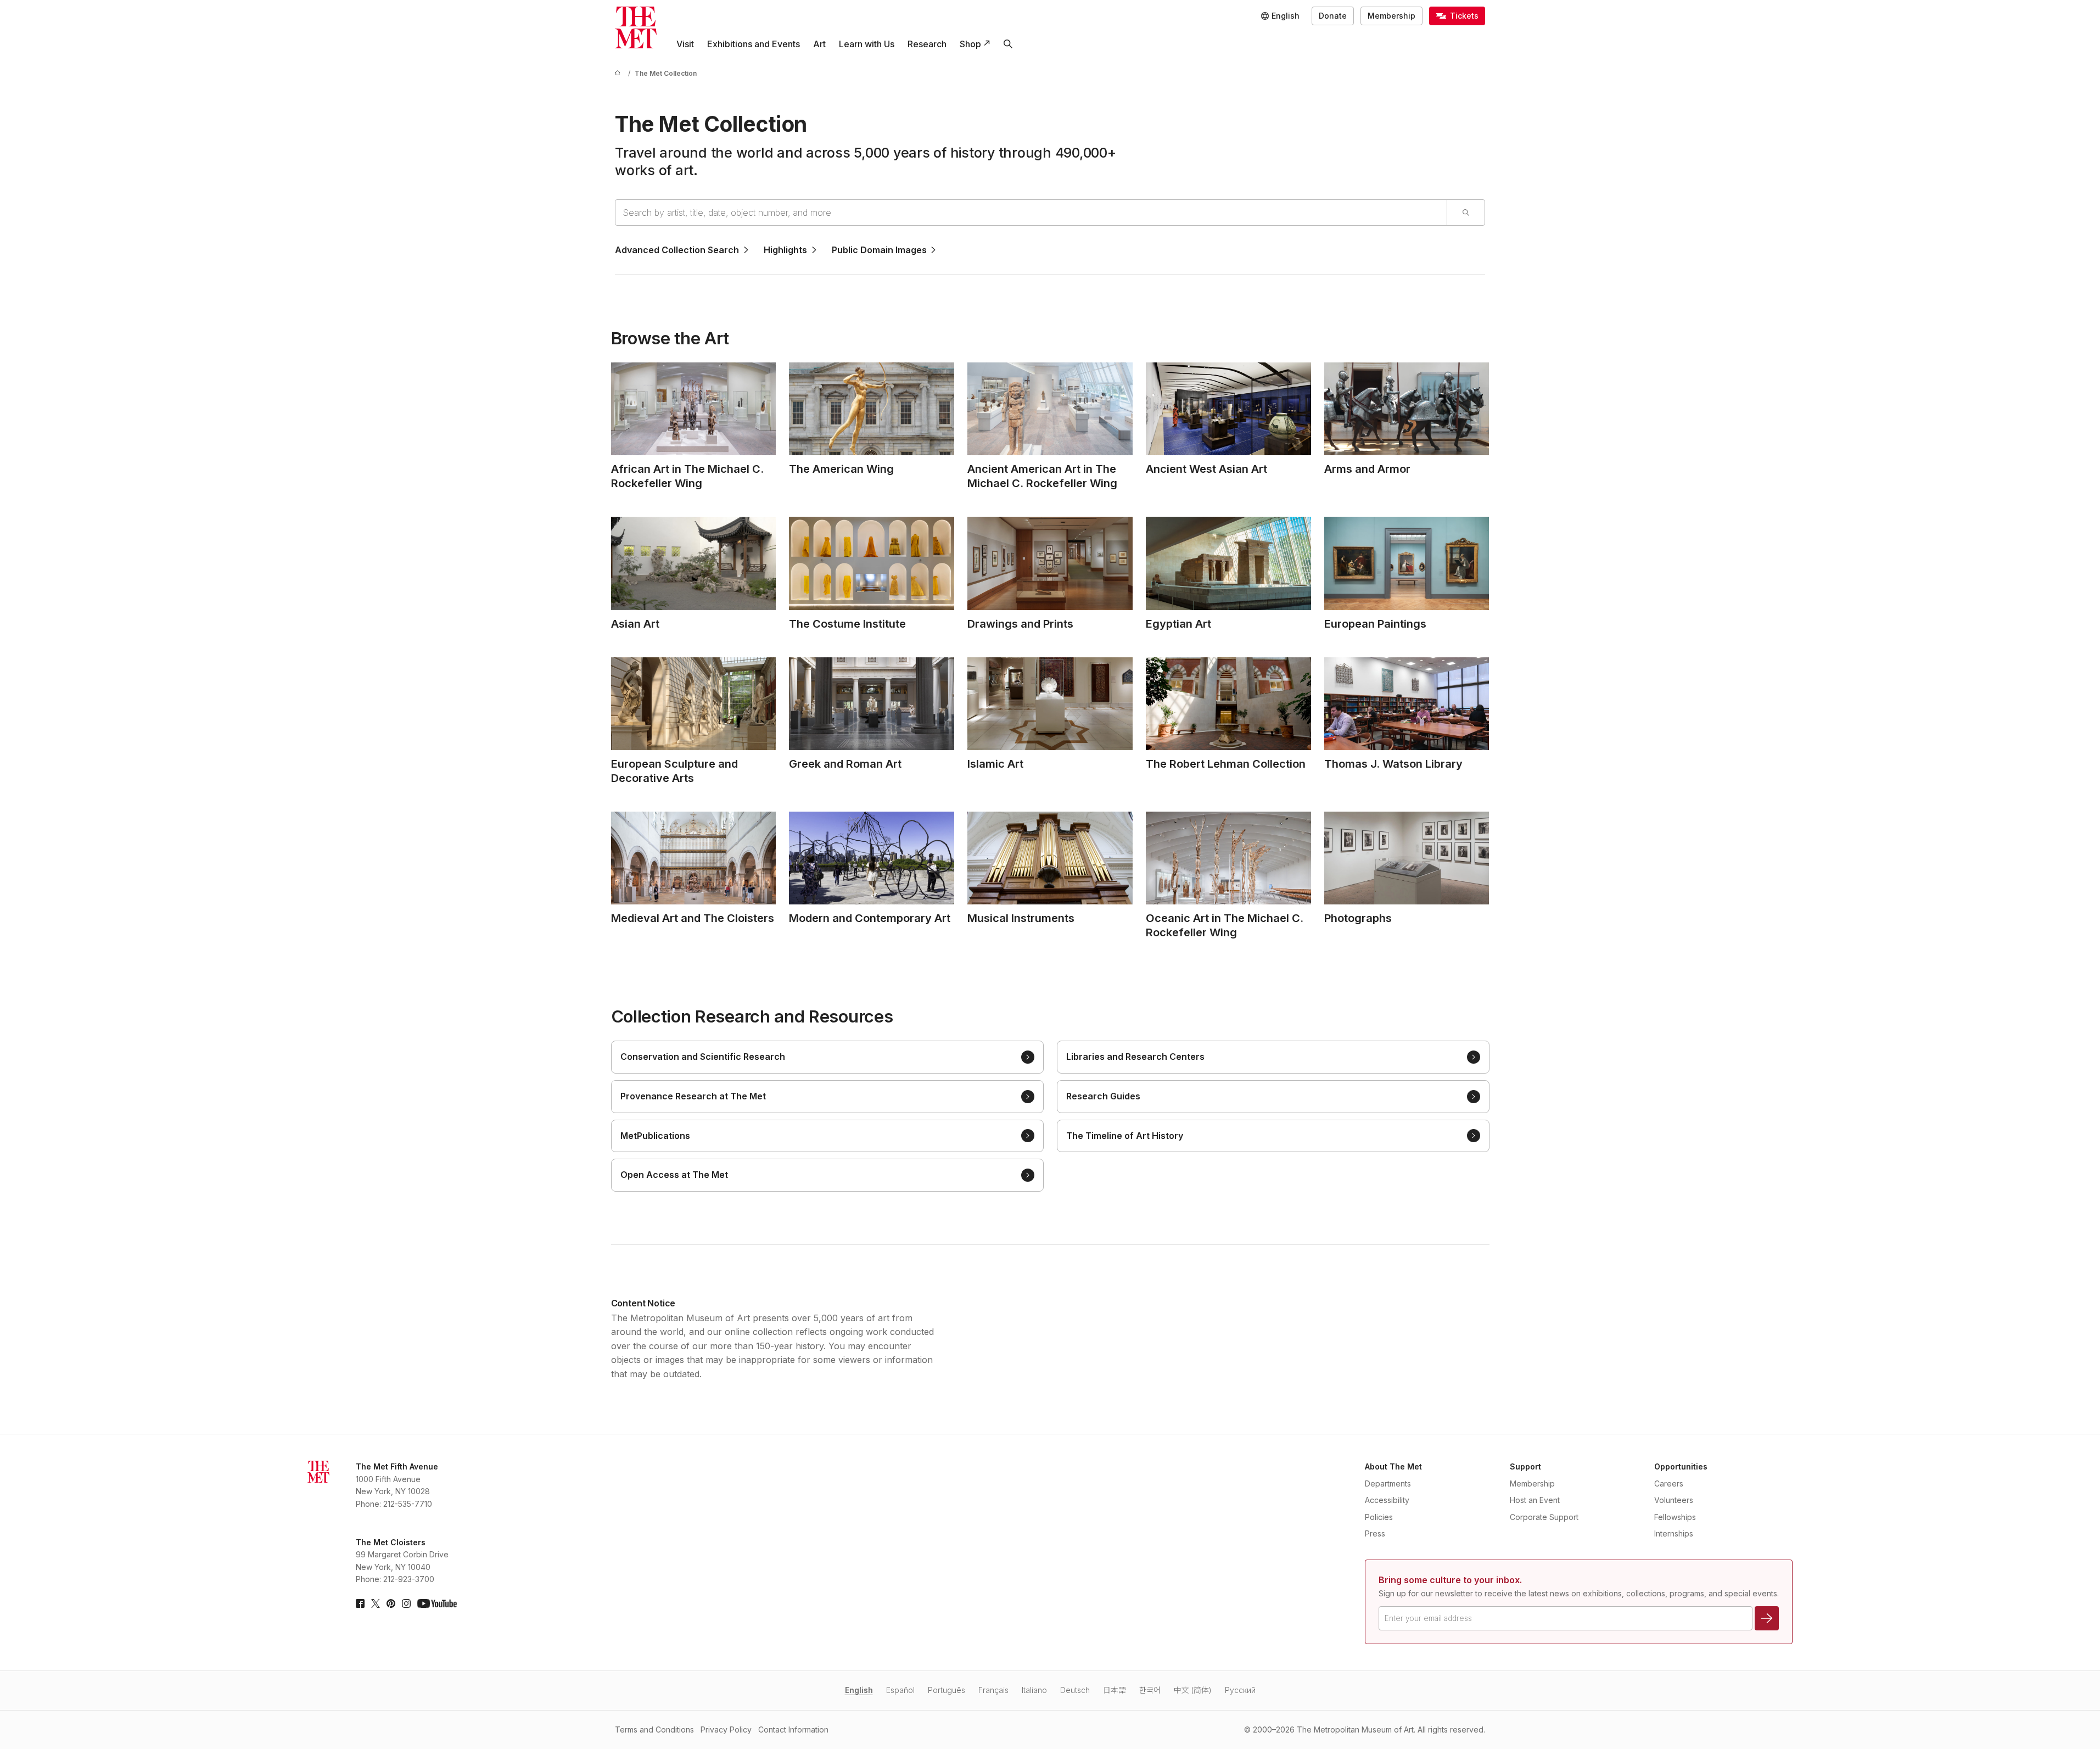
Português (947, 1690)
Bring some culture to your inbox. (1450, 1580)
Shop (970, 44)
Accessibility (1387, 1500)
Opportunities (1681, 1466)
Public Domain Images (879, 250)
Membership (1391, 16)
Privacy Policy (726, 1730)
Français (993, 1690)
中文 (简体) (1193, 1690)
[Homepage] (636, 27)
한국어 (1150, 1690)
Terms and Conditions (654, 1730)
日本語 (1115, 1690)
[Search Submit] (1466, 213)
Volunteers (1674, 1500)
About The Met (1393, 1466)
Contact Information (793, 1730)
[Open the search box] (1008, 44)
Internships (1674, 1533)
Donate (1333, 16)
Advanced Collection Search (677, 250)
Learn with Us (867, 44)
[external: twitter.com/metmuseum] (376, 1603)
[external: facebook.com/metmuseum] (360, 1603)
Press (1375, 1533)
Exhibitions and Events (754, 44)
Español (900, 1690)
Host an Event (1535, 1500)
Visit (685, 44)
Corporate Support (1544, 1517)
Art (819, 44)
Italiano (1034, 1690)
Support (1525, 1466)
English (859, 1690)
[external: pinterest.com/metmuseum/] (391, 1603)
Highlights (785, 250)
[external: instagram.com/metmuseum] (406, 1603)
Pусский (1240, 1690)
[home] (619, 73)
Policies (1379, 1517)
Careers (1669, 1483)
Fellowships (1675, 1517)
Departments (1388, 1483)
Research (927, 44)
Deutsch (1075, 1690)
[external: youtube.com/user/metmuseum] (437, 1603)
